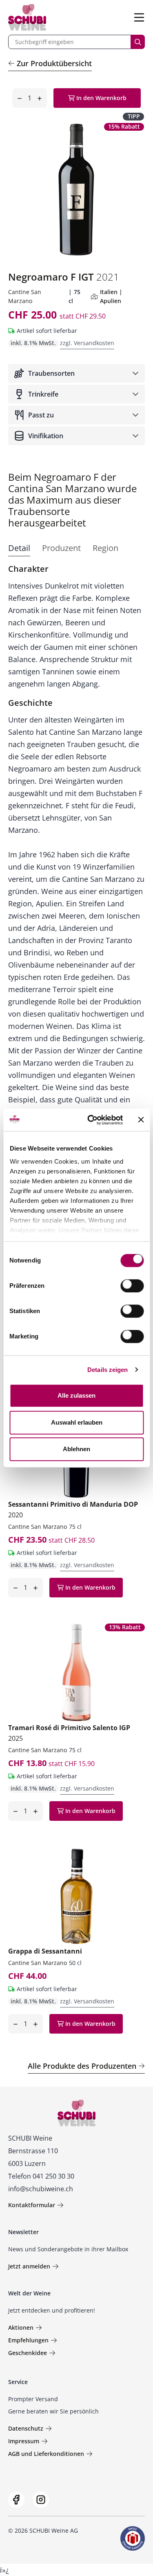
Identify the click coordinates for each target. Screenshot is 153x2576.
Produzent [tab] (61, 548)
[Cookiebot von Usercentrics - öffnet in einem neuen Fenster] (91, 1120)
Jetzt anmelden (29, 2266)
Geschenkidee (28, 2353)
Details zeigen (108, 1370)
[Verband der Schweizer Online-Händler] (133, 2538)
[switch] (133, 1287)
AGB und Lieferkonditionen (46, 2454)
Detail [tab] (19, 548)
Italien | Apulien (111, 296)
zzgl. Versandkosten (87, 343)
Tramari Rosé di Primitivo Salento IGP (69, 1733)
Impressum (24, 2441)
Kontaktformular (32, 2205)
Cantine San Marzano (38, 1527)
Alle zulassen (76, 1395)
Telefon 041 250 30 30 (41, 2176)
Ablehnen (76, 1449)
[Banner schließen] (141, 1120)
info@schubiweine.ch (41, 2189)
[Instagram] (41, 2500)
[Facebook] (16, 2500)
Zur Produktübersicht (54, 63)
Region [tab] (105, 548)
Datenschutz (26, 2428)
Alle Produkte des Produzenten (82, 2066)
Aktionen (21, 2327)
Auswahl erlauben (77, 1422)
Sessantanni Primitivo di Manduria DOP (73, 1510)
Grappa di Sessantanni (45, 1951)
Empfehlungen (28, 2340)
